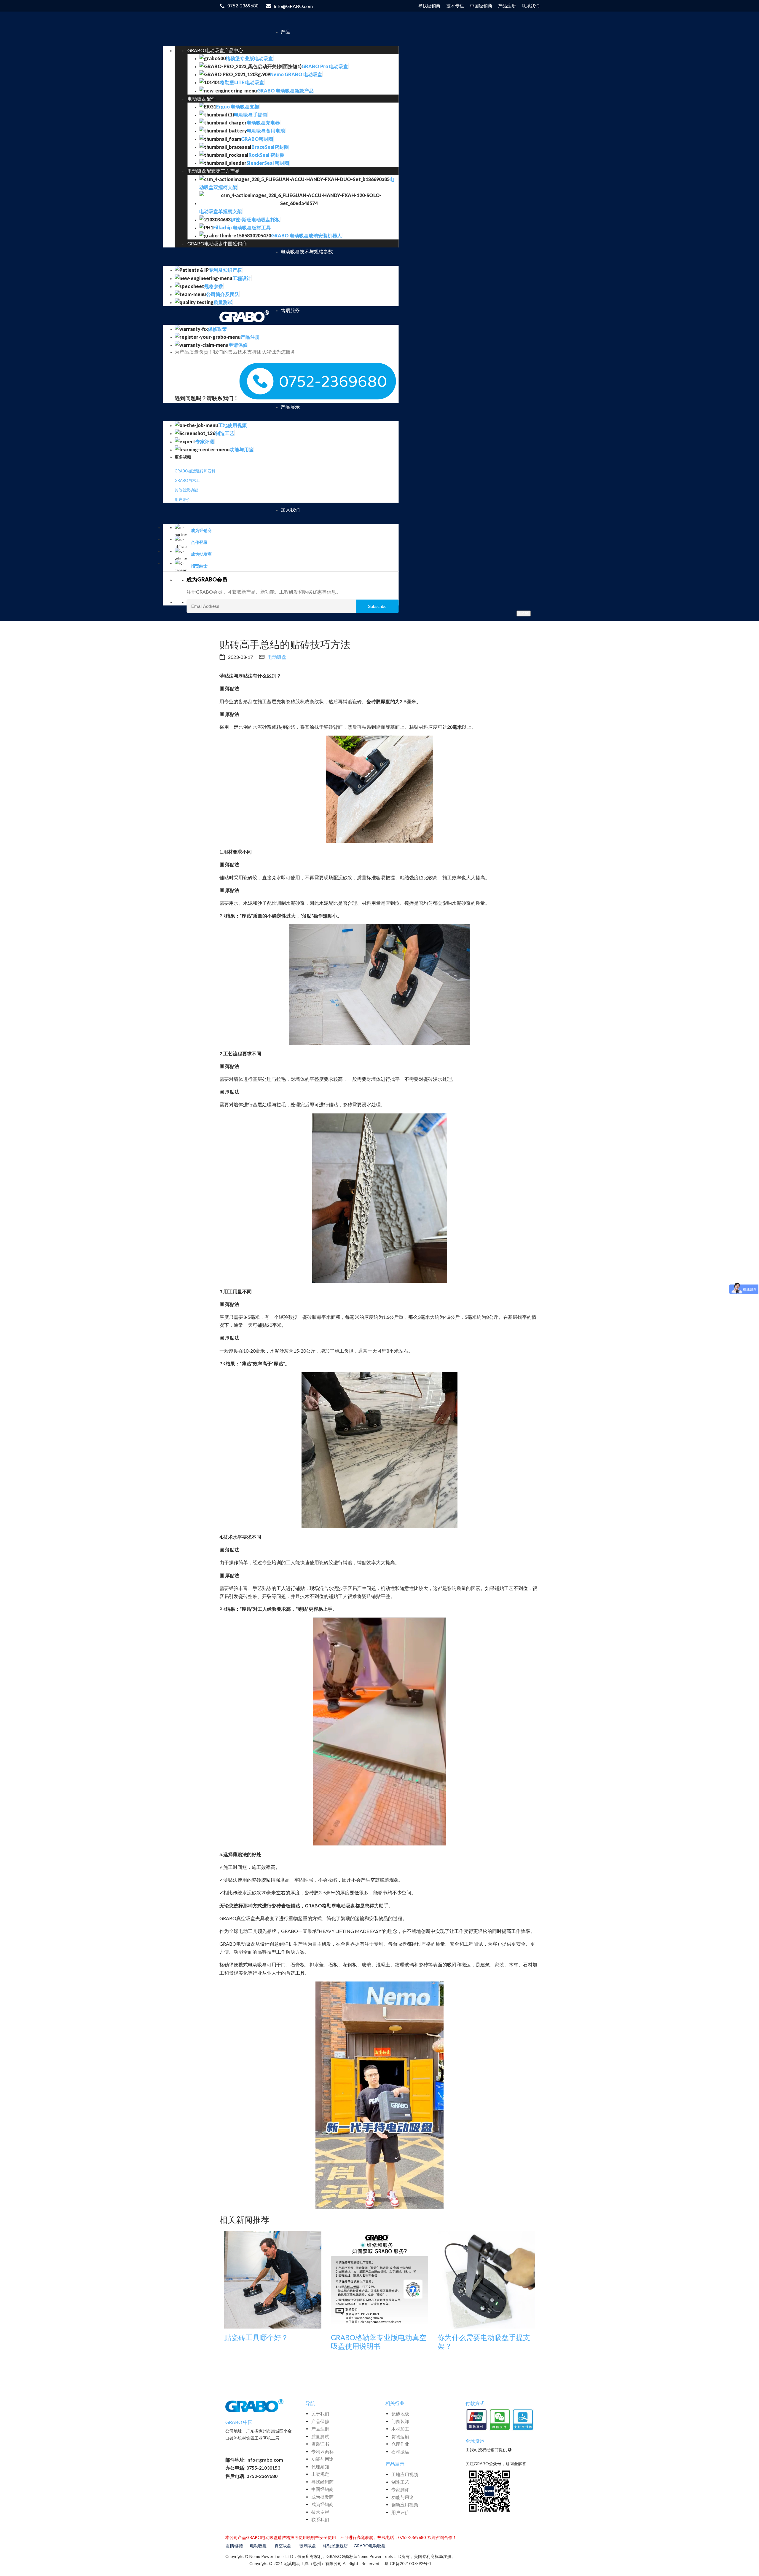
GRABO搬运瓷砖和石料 (195, 471)
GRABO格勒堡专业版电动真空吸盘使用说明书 (379, 2342)
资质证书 (320, 2444)
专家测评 (400, 2489)
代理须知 (320, 2467)
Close (524, 613)
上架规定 (320, 2474)
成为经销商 (322, 2504)
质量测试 (320, 2436)
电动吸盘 (277, 657)
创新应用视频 (405, 2505)
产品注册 (320, 2429)
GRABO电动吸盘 (370, 2546)
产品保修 (320, 2421)
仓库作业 (400, 2444)
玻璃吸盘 (308, 2546)
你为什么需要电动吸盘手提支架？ (484, 2342)
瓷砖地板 (400, 2414)
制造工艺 (400, 2482)
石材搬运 (400, 2452)
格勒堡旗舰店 (335, 2546)
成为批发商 (322, 2497)
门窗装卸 (400, 2421)
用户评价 (182, 499)
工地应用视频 (405, 2474)
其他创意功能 (186, 490)
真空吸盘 (283, 2546)
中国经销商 (322, 2489)
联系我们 (320, 2519)
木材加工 (400, 2429)
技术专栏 (320, 2512)
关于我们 (320, 2414)
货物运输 (400, 2436)
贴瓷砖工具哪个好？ (256, 2337)
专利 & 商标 (323, 2452)
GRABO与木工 (187, 480)
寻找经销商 (322, 2482)
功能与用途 (322, 2459)
